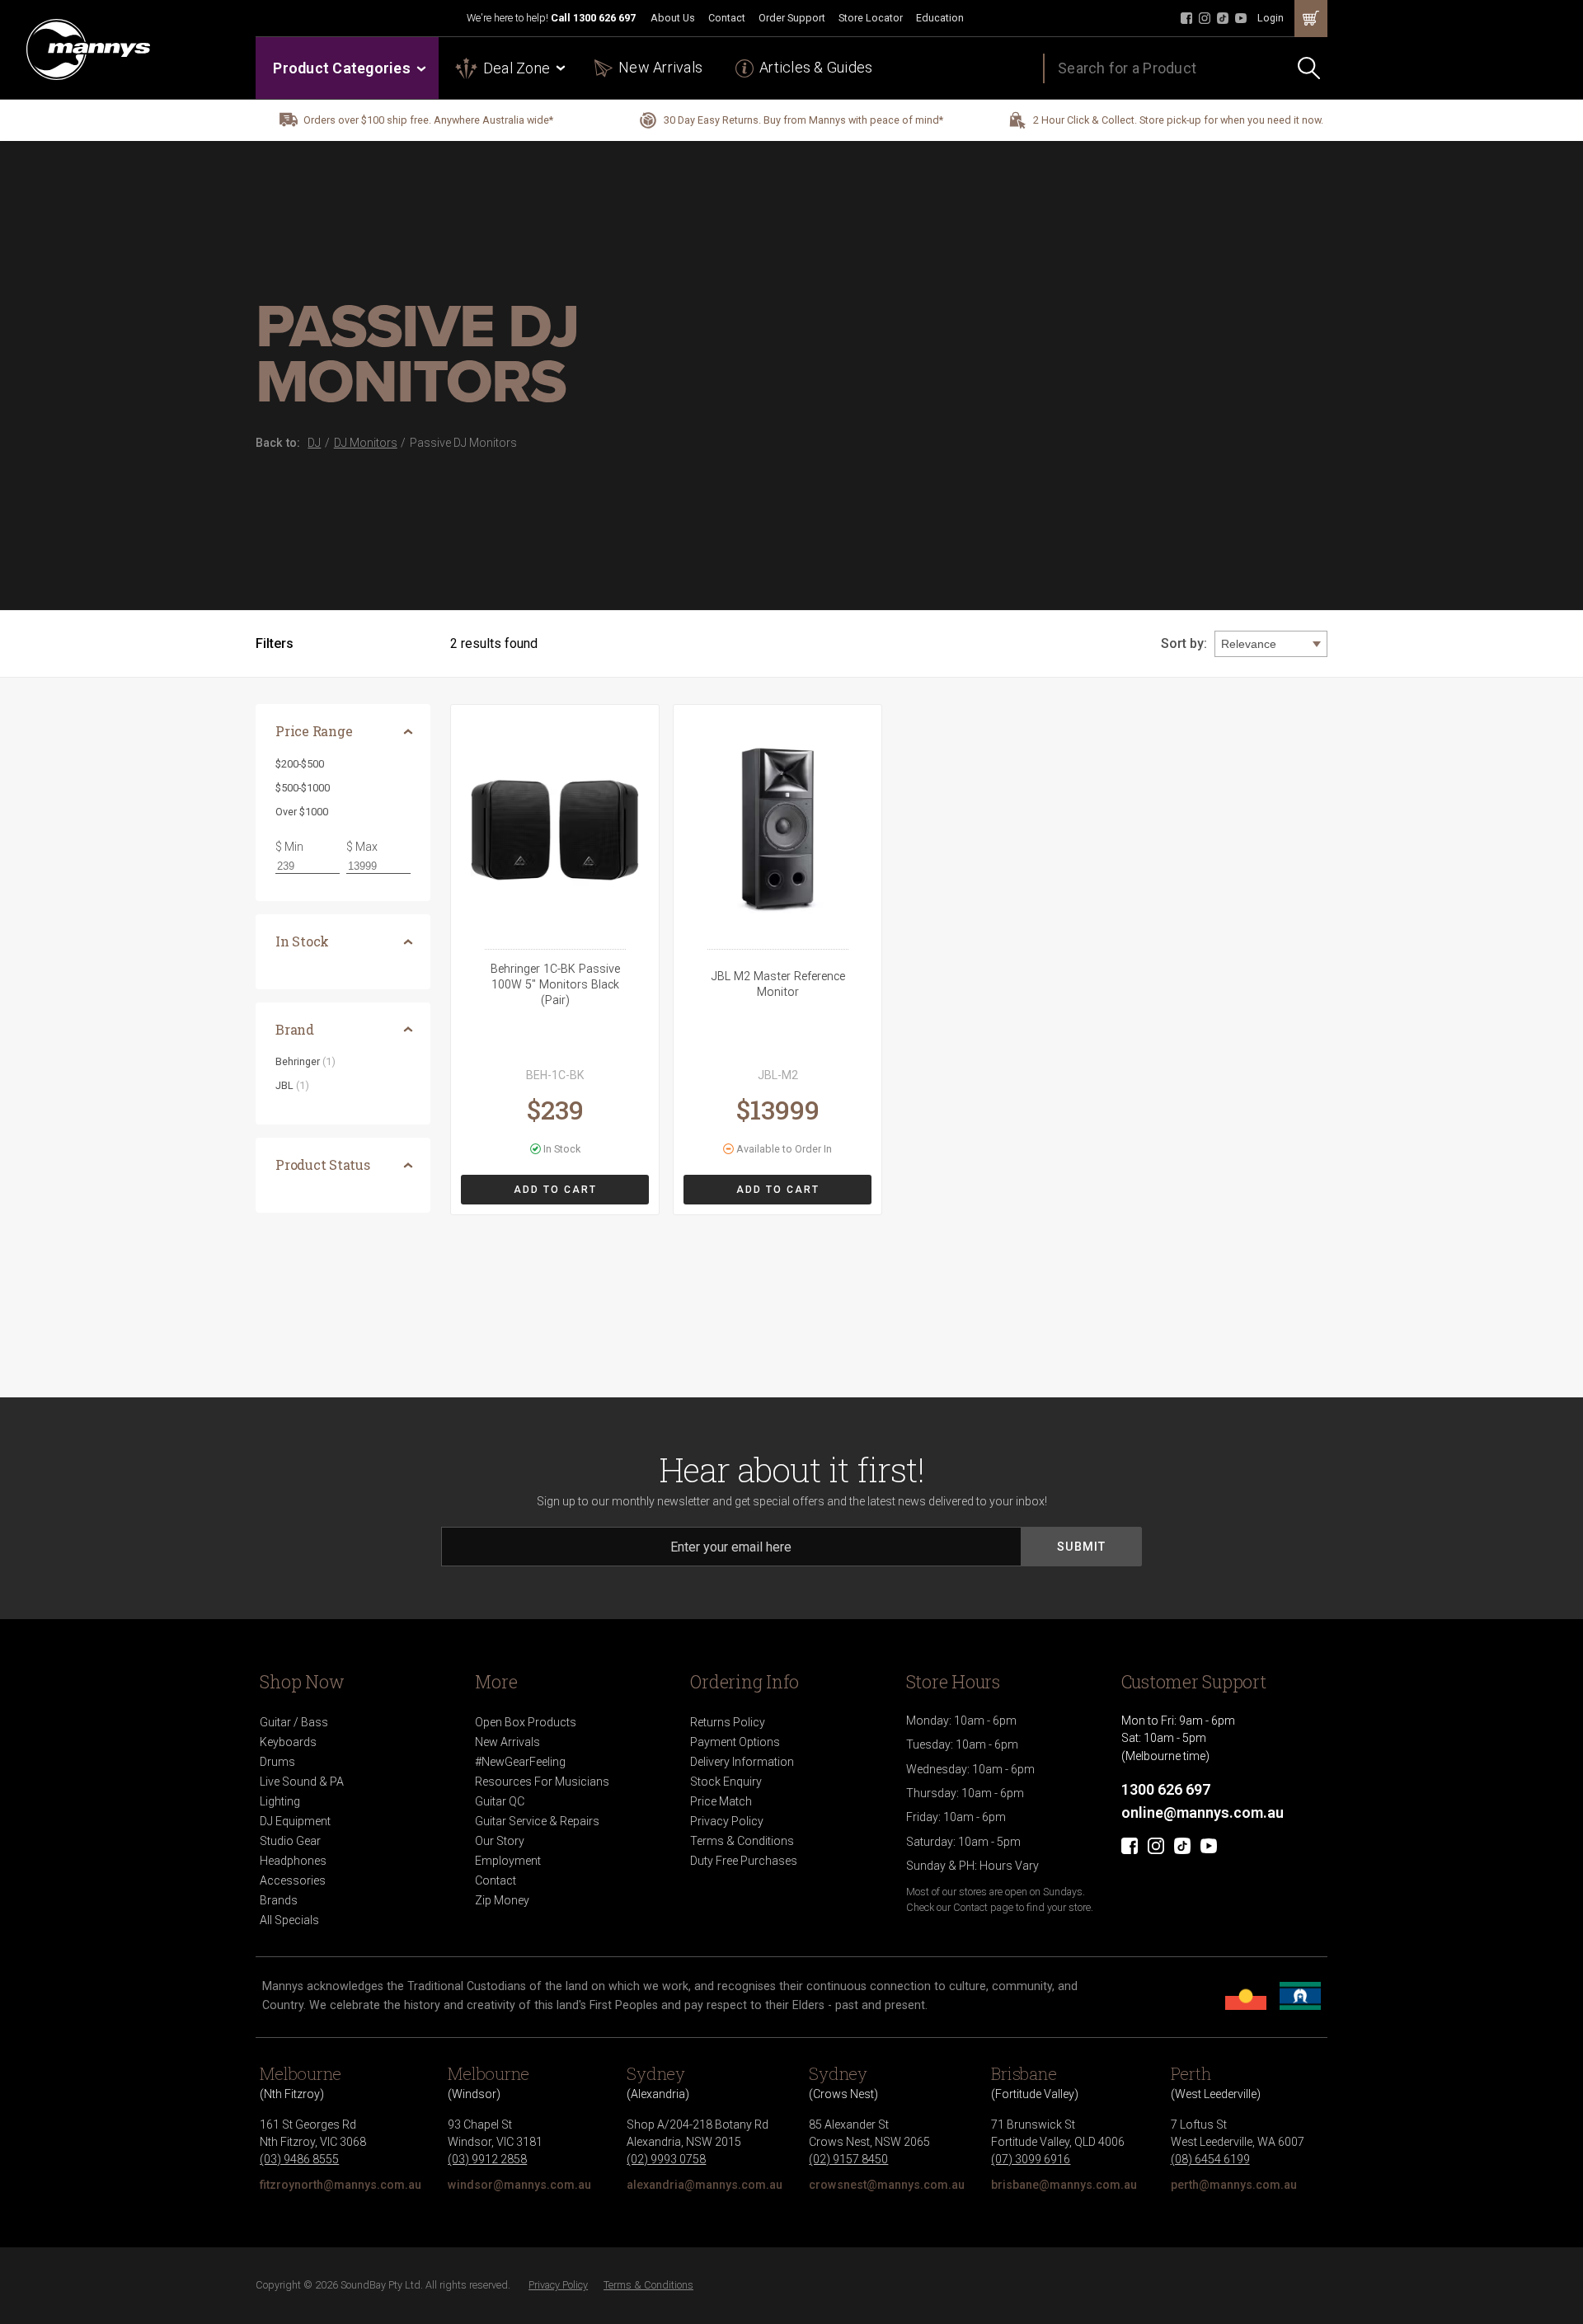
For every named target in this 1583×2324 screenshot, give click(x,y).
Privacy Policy (727, 1821)
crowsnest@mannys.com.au (887, 2185)
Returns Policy (728, 1722)
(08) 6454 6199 (1210, 2159)
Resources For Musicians (542, 1782)
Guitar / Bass (294, 1722)
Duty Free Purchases (744, 1861)
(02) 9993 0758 (666, 2159)
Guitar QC (500, 1801)
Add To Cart (555, 1190)
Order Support (792, 18)
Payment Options (735, 1742)
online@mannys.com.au (1203, 1812)
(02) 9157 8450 (848, 2159)
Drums (277, 1762)
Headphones (293, 1861)
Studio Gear (290, 1841)
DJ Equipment (295, 1821)
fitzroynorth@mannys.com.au (341, 2185)
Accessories (293, 1880)
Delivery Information (742, 1762)
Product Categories (342, 68)
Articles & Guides (816, 67)
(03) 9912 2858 (487, 2159)
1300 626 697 (604, 18)
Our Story (500, 1841)
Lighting (280, 1801)
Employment (508, 1861)
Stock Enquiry (726, 1782)
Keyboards (288, 1742)
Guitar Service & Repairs (537, 1821)
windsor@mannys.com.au (519, 2185)
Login (1271, 18)
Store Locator (871, 18)
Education (940, 18)
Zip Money (502, 1900)
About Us (673, 18)
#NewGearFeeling (520, 1762)
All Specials (289, 1920)
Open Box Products (526, 1722)
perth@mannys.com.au (1234, 2185)
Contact (727, 18)
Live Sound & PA (302, 1782)
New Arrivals (660, 67)
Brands (279, 1900)
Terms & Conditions (742, 1841)
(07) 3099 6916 (1031, 2159)
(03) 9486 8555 (299, 2159)
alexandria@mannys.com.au (705, 2185)
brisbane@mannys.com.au (1064, 2185)
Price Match (721, 1801)
